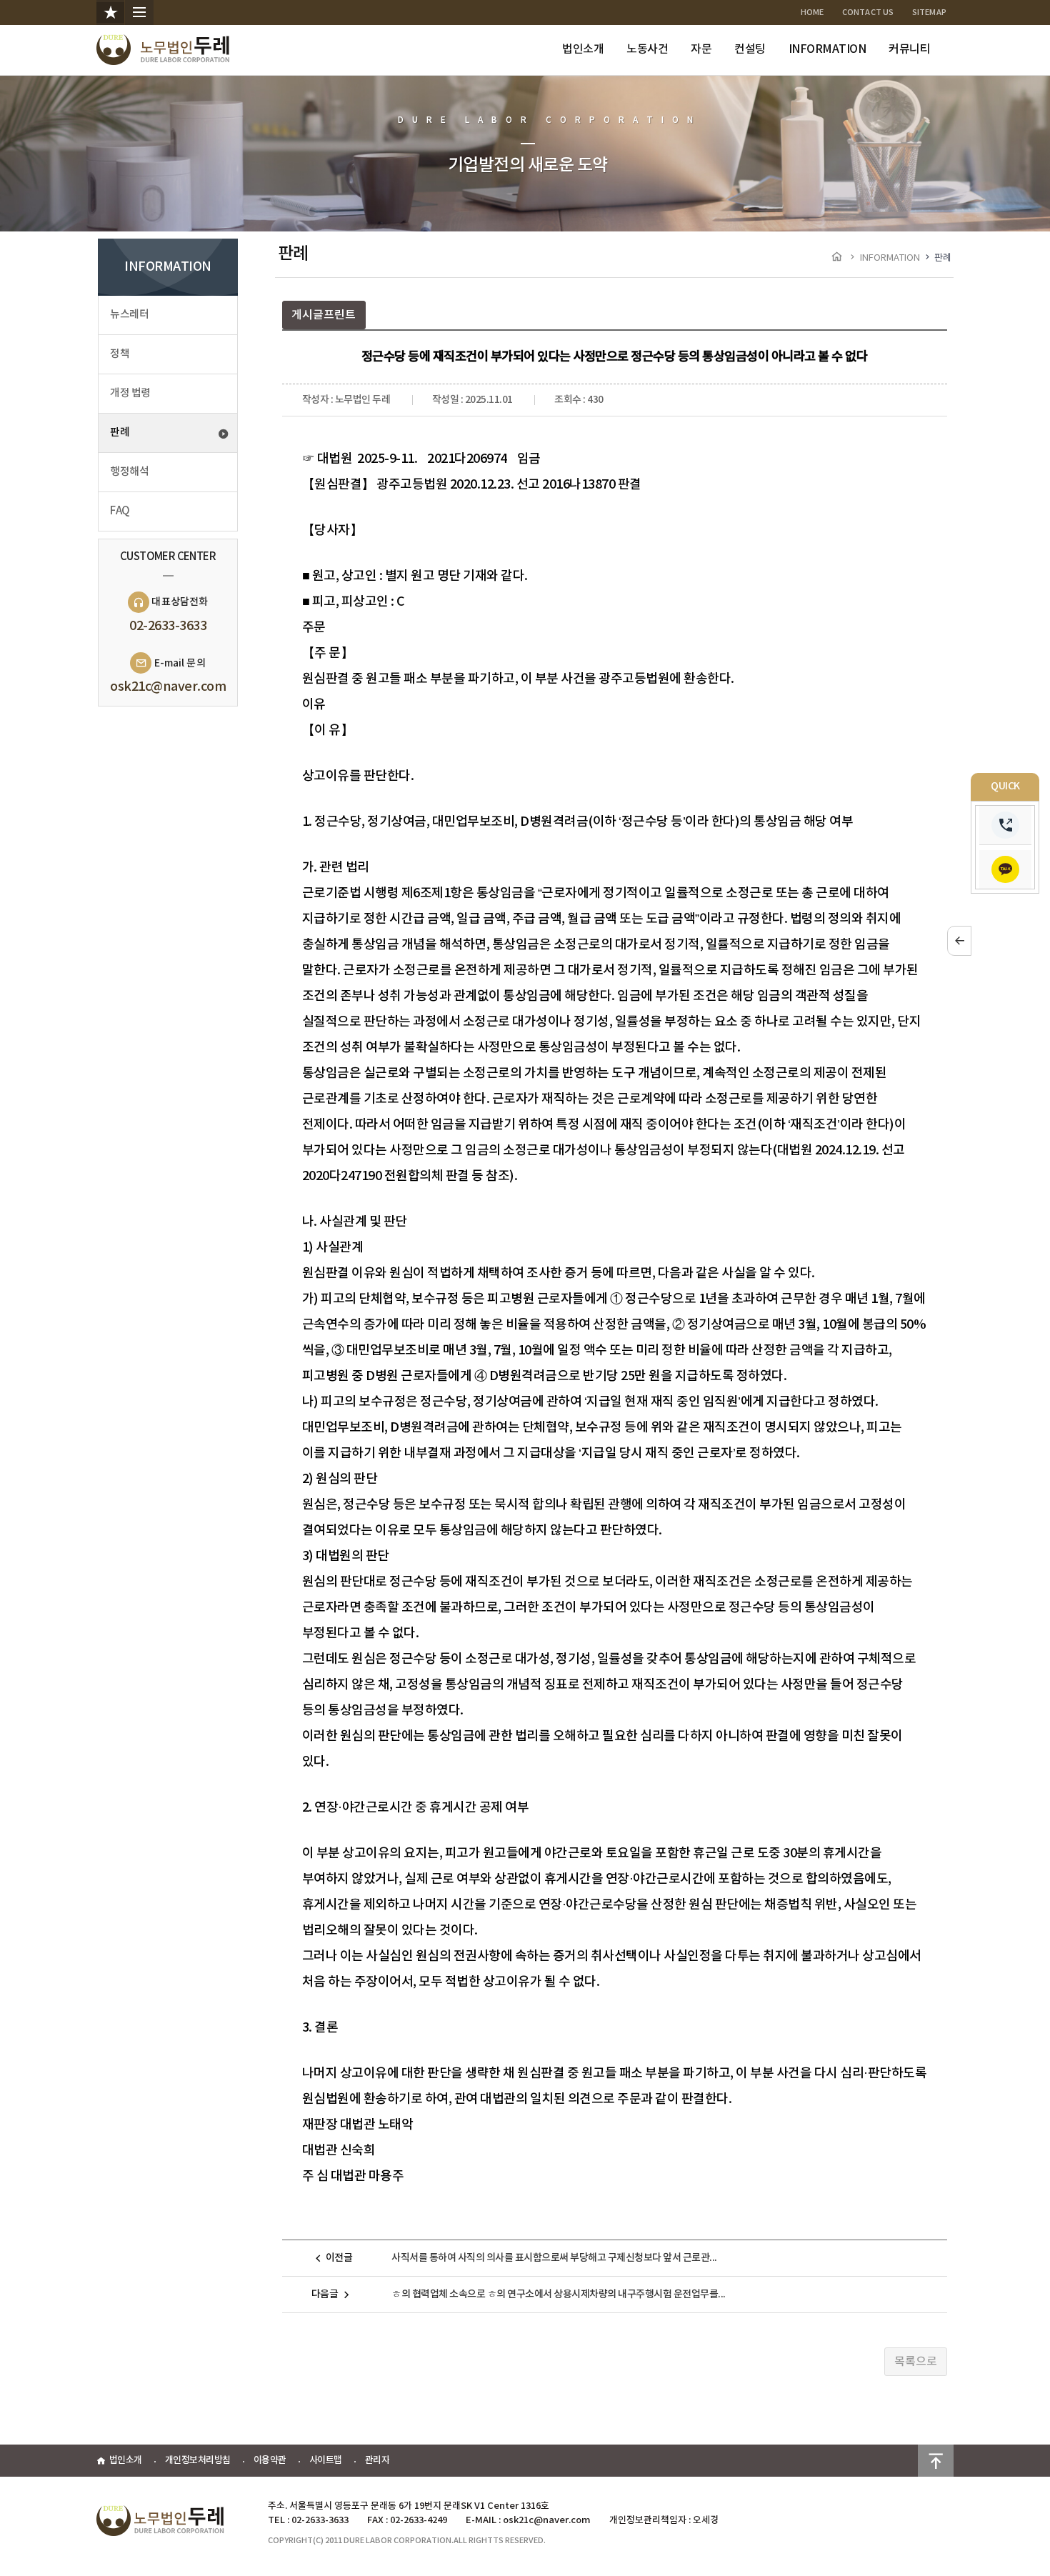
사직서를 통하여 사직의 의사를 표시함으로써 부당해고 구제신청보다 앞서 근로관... (554, 2258)
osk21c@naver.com (168, 687)
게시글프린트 (324, 315)
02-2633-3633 (168, 626)
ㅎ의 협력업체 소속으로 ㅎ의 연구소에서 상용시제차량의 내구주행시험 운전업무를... (559, 2294)
